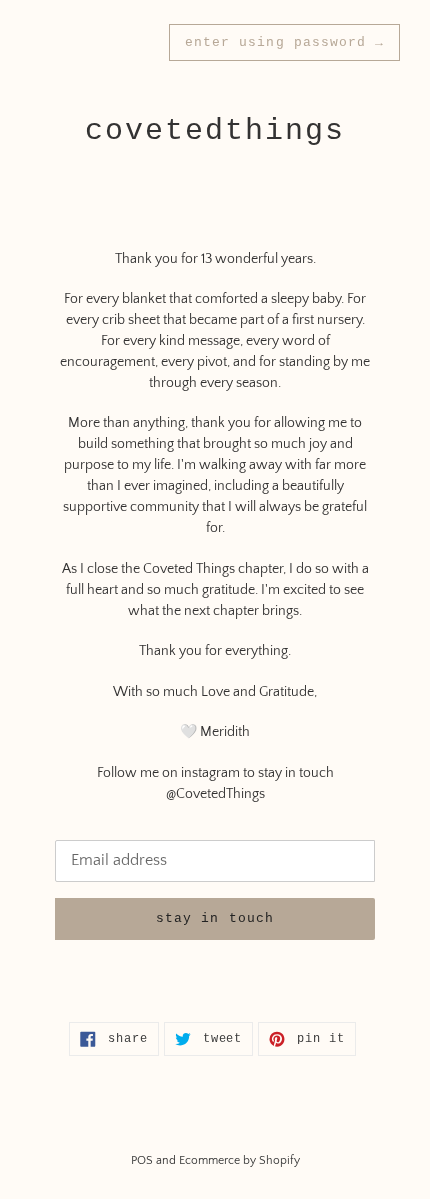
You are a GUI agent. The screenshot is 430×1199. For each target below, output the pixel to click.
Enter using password (284, 42)
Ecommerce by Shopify (239, 1160)
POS (142, 1160)
